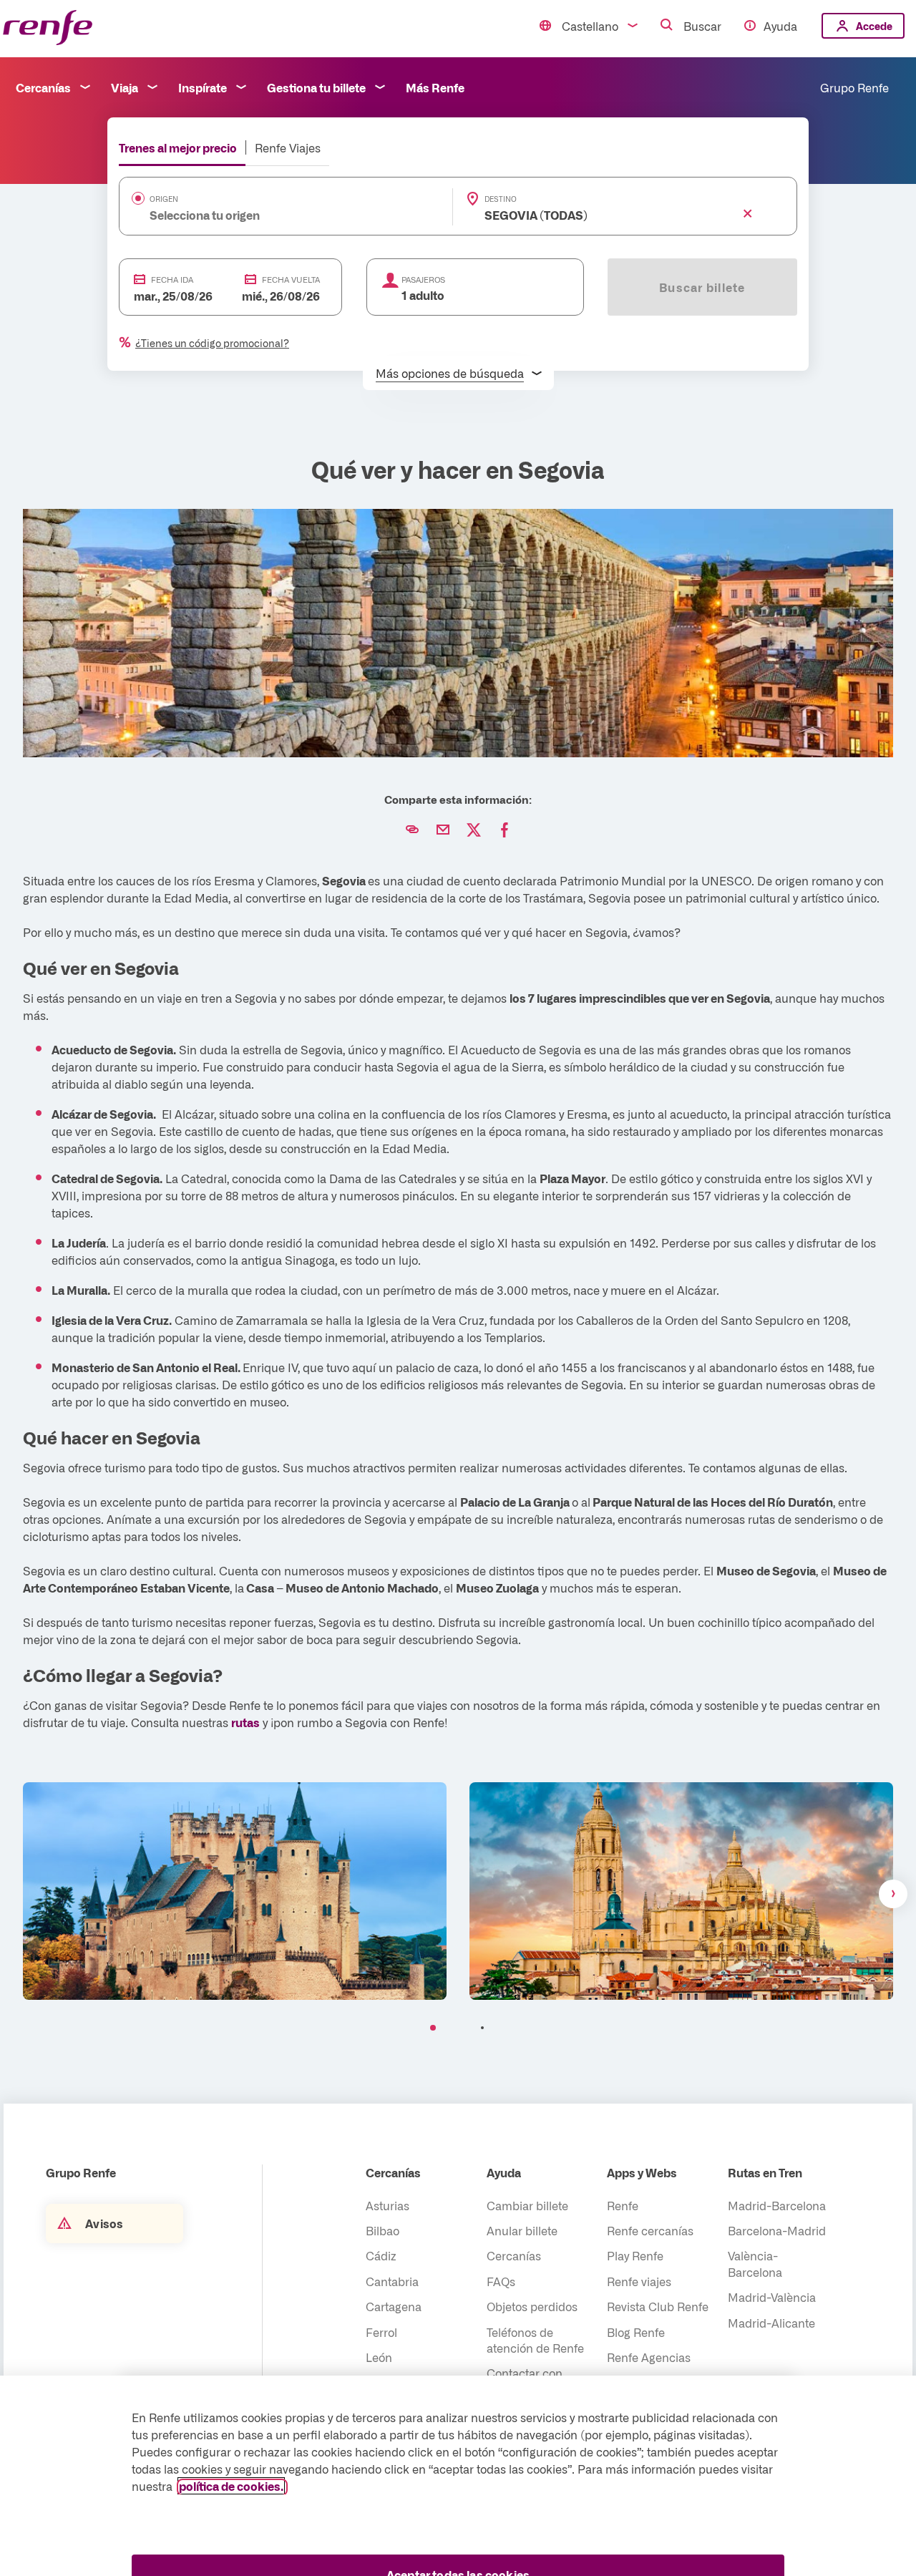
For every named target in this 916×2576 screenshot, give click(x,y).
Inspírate (203, 87)
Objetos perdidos (532, 2306)
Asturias (388, 2205)
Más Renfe (435, 87)
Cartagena (394, 2306)
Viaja (125, 87)
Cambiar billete (527, 2205)
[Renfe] (48, 28)
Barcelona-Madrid (777, 2230)
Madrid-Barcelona (777, 2205)
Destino (501, 199)
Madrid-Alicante (771, 2323)
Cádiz (381, 2255)
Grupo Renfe (854, 87)
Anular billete (522, 2230)
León (379, 2357)
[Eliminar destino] (748, 214)
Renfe (623, 2205)
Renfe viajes (639, 2281)
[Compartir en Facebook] (505, 830)
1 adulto (423, 295)
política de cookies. (231, 2486)
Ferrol (381, 2332)
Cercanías (43, 87)
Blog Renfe (636, 2332)
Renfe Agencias (649, 2357)
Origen (164, 199)
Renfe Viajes (288, 147)
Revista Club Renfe (658, 2306)
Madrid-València (772, 2297)
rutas (245, 1722)
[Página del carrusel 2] (483, 2028)
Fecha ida (172, 280)
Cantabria (392, 2281)
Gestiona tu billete (316, 87)
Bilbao (383, 2230)
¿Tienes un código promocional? (212, 343)
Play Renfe (635, 2255)
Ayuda (780, 26)
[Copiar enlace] (412, 830)
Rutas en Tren (765, 2172)
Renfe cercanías (650, 2230)
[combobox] (264, 215)
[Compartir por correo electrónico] (443, 830)
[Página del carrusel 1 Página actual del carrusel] (433, 2028)
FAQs (501, 2281)
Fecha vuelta (291, 280)
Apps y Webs (642, 2172)
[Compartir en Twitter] (474, 830)
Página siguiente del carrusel (893, 1894)
